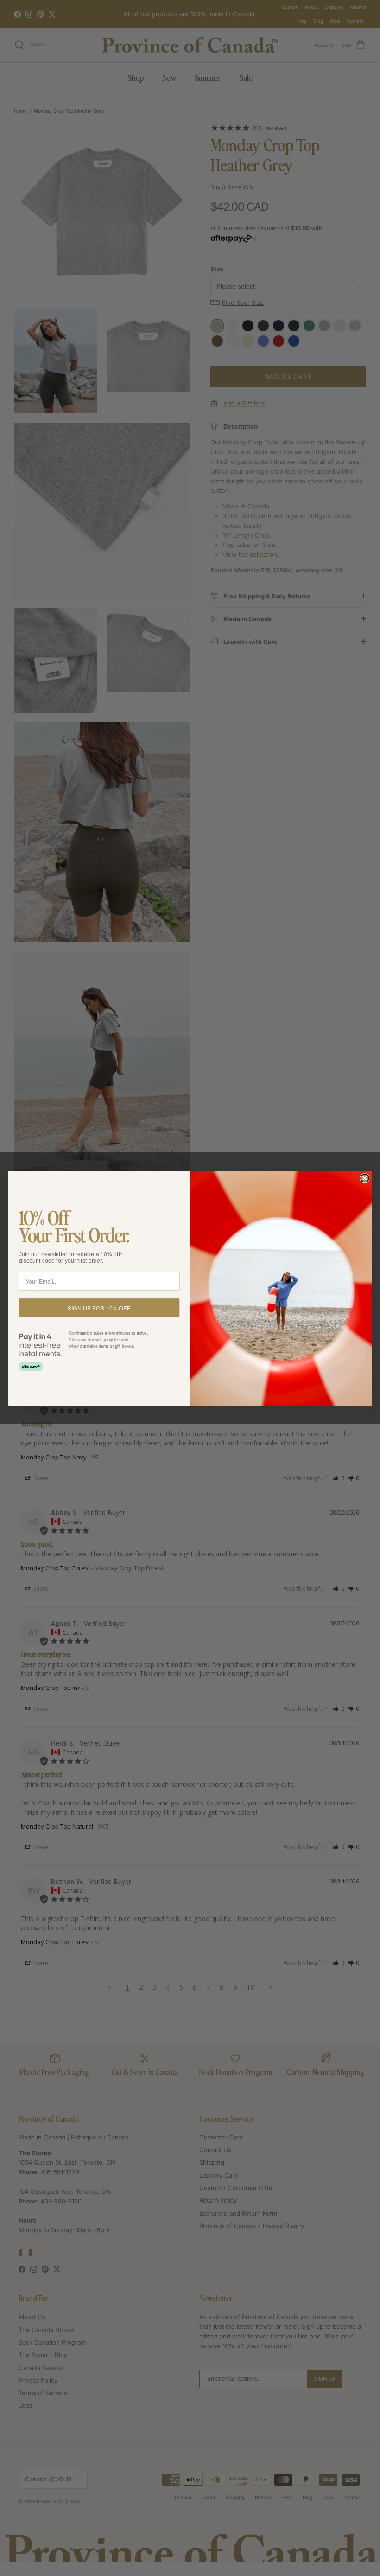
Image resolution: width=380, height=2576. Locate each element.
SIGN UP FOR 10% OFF (99, 1307)
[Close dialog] (364, 1178)
